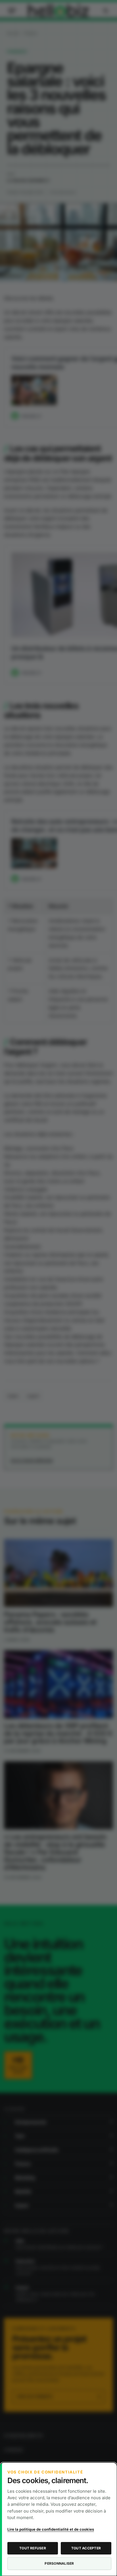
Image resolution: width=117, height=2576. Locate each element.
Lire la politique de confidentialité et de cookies (51, 2529)
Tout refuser (33, 2548)
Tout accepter (86, 2548)
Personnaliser (59, 2563)
